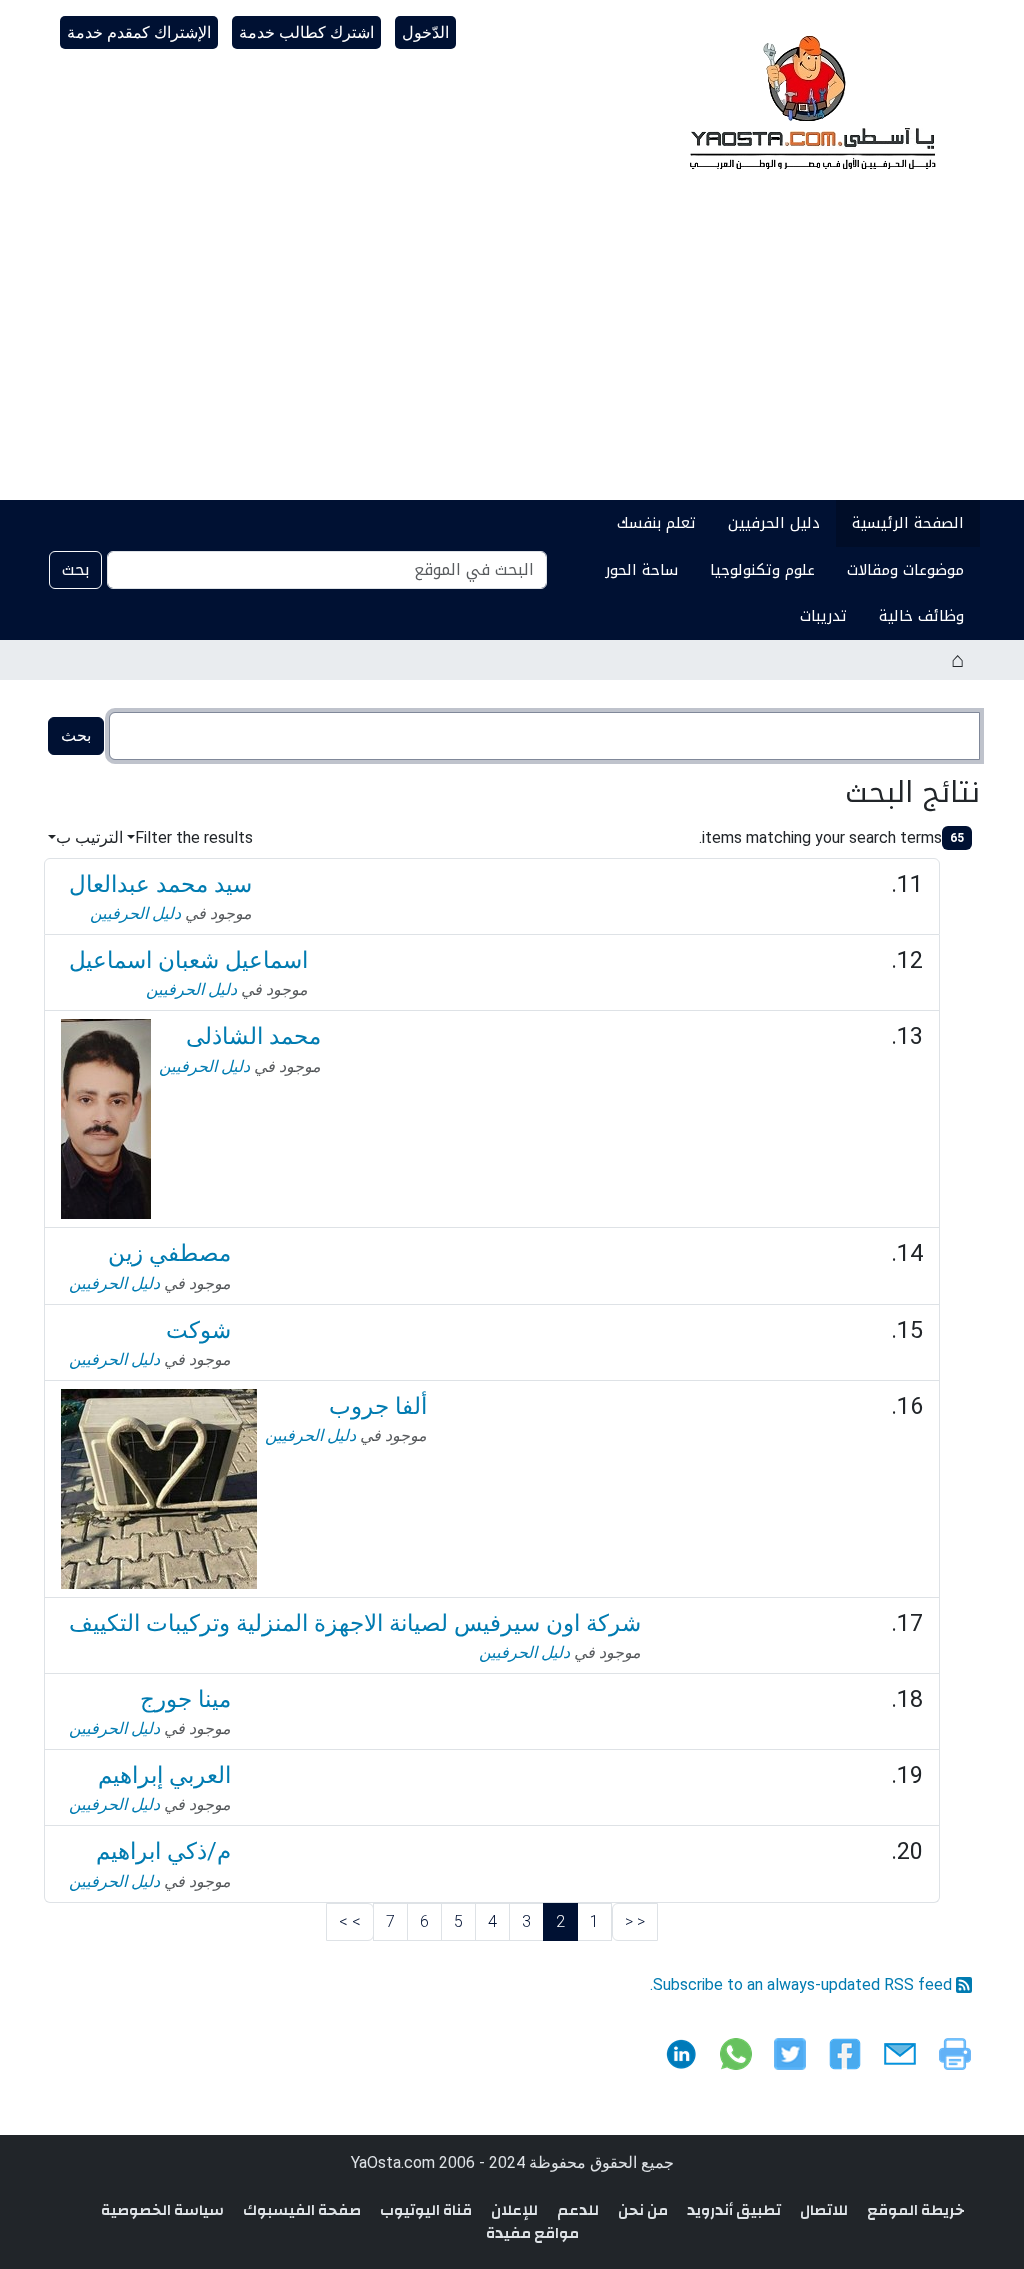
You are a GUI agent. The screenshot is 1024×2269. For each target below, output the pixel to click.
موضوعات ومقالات (905, 570)
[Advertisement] (512, 350)
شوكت (198, 1330)
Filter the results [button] (194, 837)
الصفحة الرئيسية (908, 523)
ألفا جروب (378, 1406)
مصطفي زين (169, 1253)
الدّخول (425, 32)
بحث (75, 569)
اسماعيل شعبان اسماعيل (188, 960)
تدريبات (823, 616)
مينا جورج (185, 1699)
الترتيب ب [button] (89, 837)
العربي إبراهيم (164, 1775)
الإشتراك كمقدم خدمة (139, 32)
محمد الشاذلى (253, 1036)
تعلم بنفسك (656, 523)
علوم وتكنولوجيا (762, 570)
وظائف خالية (921, 616)
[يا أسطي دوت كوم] (810, 100)
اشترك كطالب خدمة (306, 32)
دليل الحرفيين (774, 523)
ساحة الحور (641, 570)
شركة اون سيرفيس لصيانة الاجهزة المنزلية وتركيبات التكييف (355, 1623)
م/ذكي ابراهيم (163, 1851)
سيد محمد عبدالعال (160, 884)
